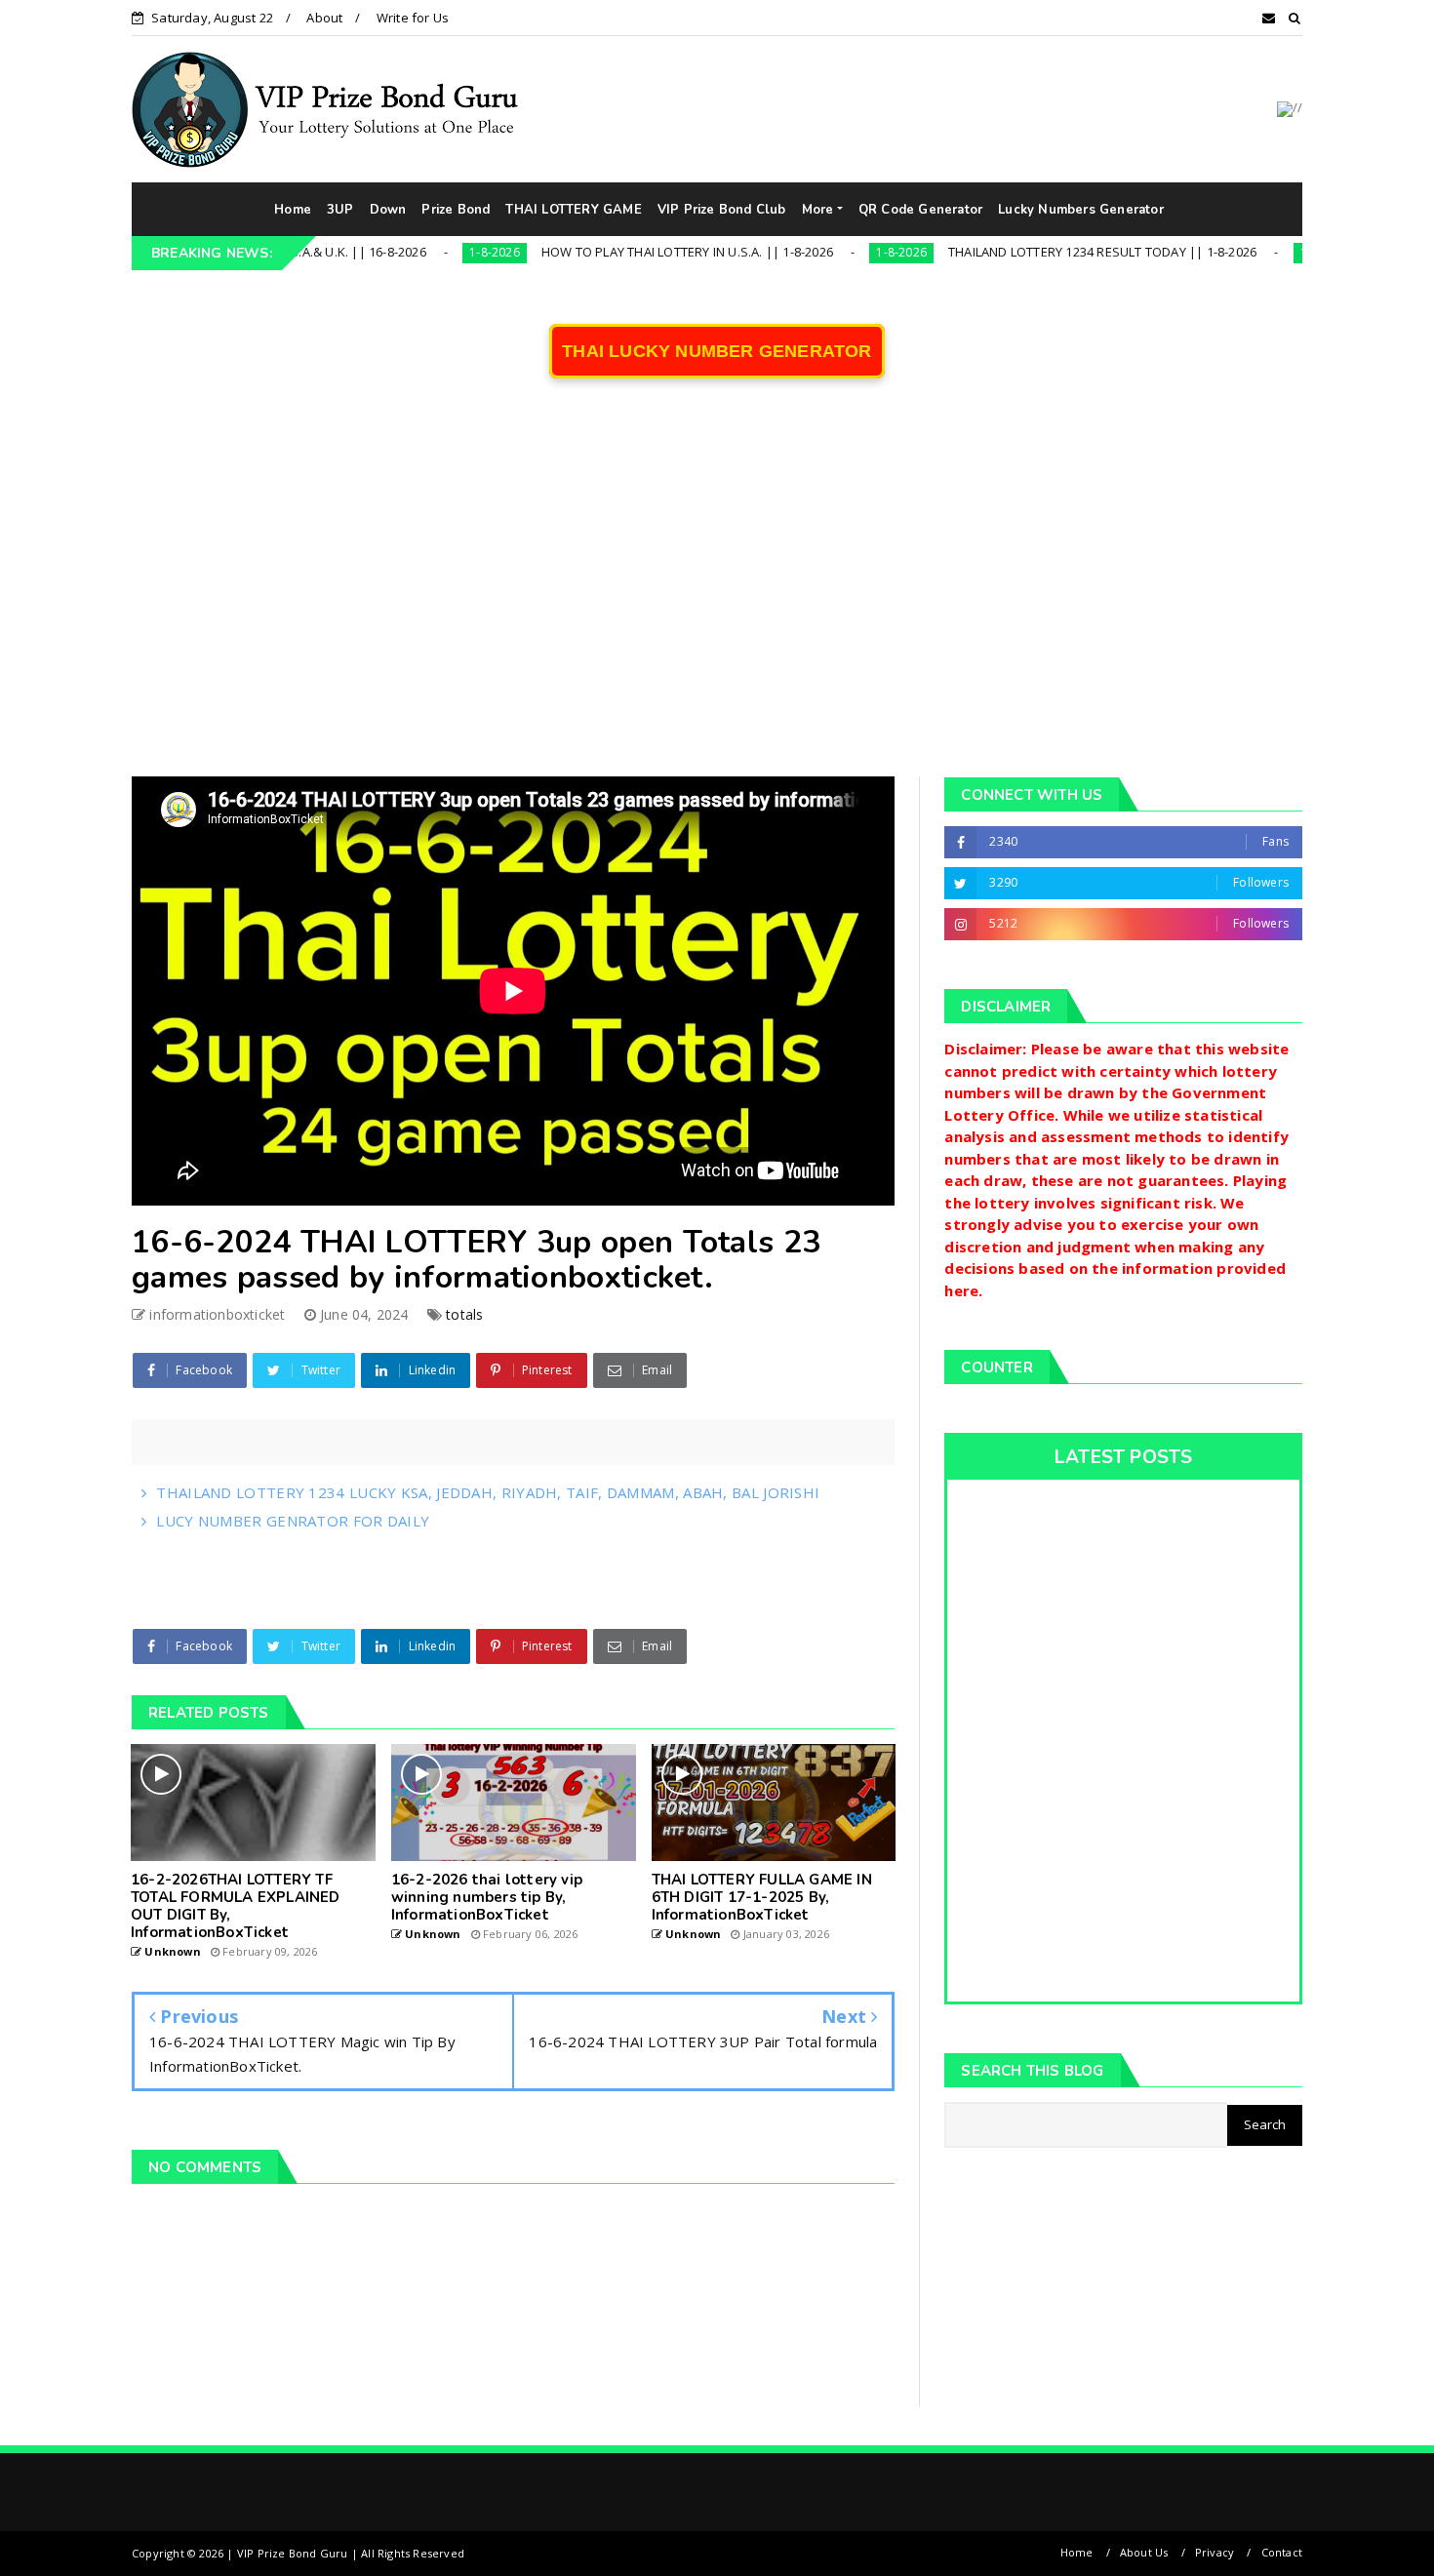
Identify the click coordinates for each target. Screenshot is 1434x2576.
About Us (1144, 2552)
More (818, 210)
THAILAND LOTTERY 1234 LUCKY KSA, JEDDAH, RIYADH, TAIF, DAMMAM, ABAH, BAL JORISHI (488, 1492)
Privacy (1215, 2552)
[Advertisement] (717, 591)
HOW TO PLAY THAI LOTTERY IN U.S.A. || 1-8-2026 (608, 252)
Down (388, 210)
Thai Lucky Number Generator (717, 351)
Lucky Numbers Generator (1081, 210)
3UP (340, 210)
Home (293, 210)
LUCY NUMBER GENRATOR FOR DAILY (293, 1521)
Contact (1282, 2552)
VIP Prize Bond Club (722, 210)
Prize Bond (456, 210)
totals (464, 1314)
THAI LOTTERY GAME (573, 210)
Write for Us (413, 18)
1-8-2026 (416, 252)
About (324, 18)
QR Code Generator (920, 210)
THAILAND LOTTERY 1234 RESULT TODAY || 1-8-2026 (1023, 252)
